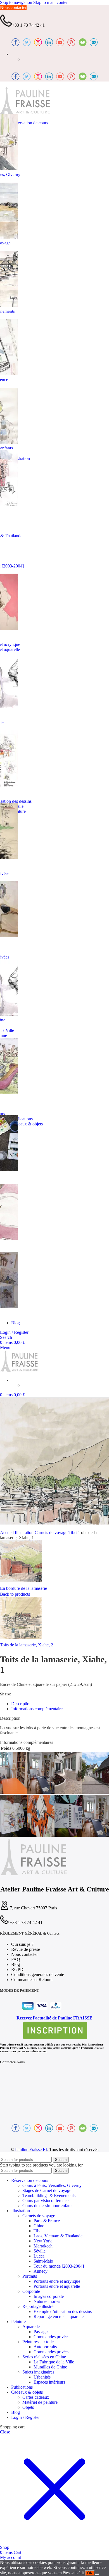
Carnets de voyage (52, 1533)
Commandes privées (51, 2337)
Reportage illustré (38, 2306)
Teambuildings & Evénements (49, 2195)
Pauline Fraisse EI (31, 2150)
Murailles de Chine (50, 2367)
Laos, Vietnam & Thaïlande (58, 2236)
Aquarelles (32, 2327)
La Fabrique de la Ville (54, 2362)
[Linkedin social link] (40, 1694)
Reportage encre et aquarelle (59, 2316)
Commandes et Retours (32, 1980)
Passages (41, 2332)
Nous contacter (13, 7)
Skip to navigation (17, 2)
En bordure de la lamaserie (23, 1588)
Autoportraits (45, 2347)
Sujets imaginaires (38, 2372)
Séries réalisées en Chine (44, 2357)
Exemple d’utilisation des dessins (63, 2311)
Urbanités (42, 2377)
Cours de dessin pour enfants (48, 2206)
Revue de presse (26, 1949)
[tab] (21, 1704)
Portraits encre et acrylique (57, 2281)
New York (43, 2241)
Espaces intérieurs (49, 2382)
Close (5, 2432)
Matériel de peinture (40, 2402)
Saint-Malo (43, 2261)
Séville (40, 2251)
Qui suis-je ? (22, 1944)
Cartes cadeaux (36, 2397)
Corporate (31, 2291)
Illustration (25, 1533)
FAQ (16, 1959)
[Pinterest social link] (32, 1694)
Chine (39, 2226)
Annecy (41, 2271)
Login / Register (25, 2417)
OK (90, 2573)
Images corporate (49, 2296)
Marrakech (43, 2246)
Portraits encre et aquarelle (57, 2286)
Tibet (74, 1533)
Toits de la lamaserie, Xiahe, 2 (27, 1645)
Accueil (7, 1533)
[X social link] (24, 1694)
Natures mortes (47, 2301)
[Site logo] (25, 113)
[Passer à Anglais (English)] (25, 59)
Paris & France (47, 2221)
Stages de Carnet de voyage (47, 2190)
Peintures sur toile (38, 2342)
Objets (28, 2407)
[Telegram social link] (47, 1694)
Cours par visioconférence (45, 2201)
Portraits (30, 2276)
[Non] (97, 2574)
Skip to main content (51, 2)
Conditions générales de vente (38, 1975)
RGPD (17, 1969)
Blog (16, 1964)
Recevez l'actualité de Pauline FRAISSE (54, 2018)
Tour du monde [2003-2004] (59, 2266)
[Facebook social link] (16, 1694)
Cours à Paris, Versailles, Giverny (52, 2185)
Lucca (39, 2256)
